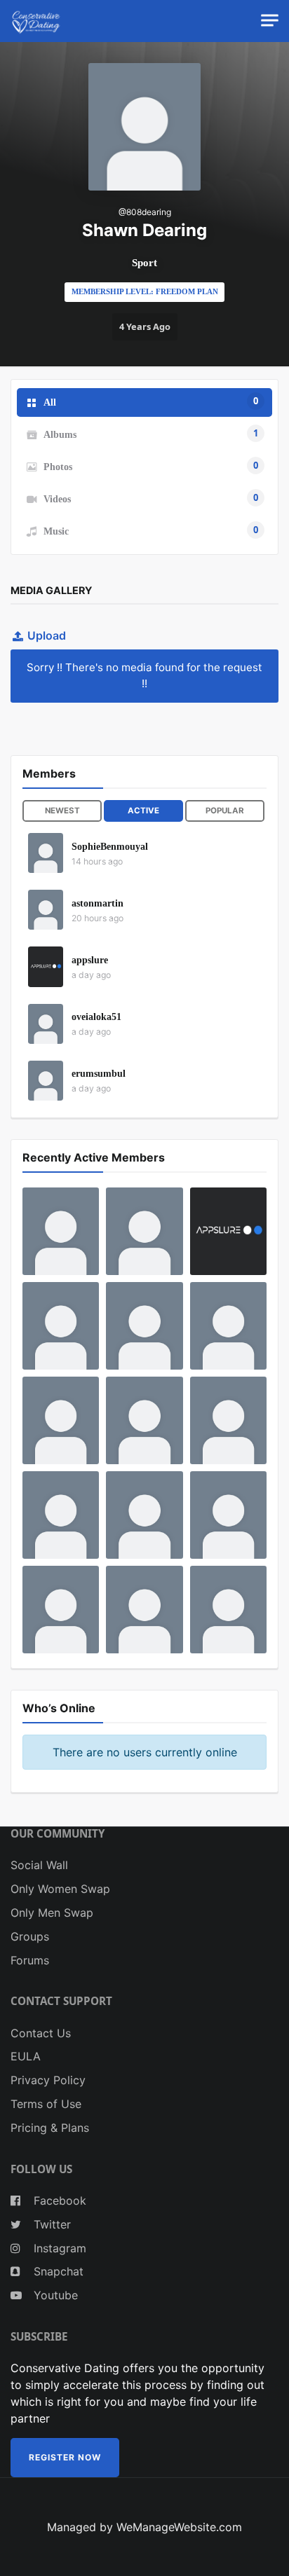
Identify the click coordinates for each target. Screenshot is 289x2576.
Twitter (51, 2224)
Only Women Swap (60, 1889)
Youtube (54, 2295)
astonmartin (98, 903)
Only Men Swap (52, 1913)
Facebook (58, 2200)
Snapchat (57, 2271)
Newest (62, 811)
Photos (151, 465)
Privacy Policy (48, 2080)
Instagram (58, 2248)
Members (49, 773)
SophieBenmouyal (110, 847)
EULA (26, 2056)
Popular (225, 811)
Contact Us (41, 2033)
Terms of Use (46, 2104)
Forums (30, 1960)
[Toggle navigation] (270, 21)
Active (143, 811)
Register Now (65, 2457)
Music (151, 530)
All (151, 401)
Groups (30, 1936)
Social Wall (39, 1865)
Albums (151, 433)
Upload (47, 635)
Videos (151, 497)
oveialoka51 (96, 1017)
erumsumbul (99, 1074)
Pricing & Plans (50, 2128)
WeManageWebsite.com (179, 2527)
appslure (90, 960)
